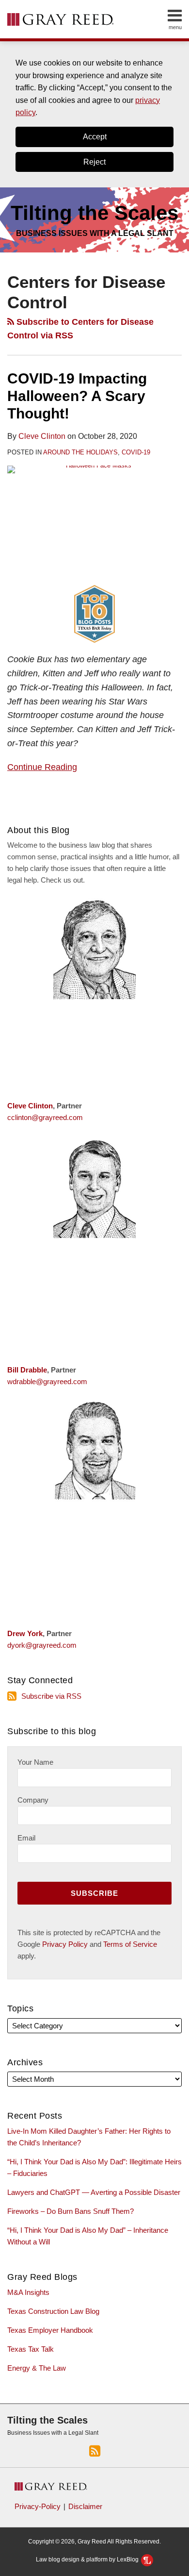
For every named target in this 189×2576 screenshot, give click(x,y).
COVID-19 (136, 452)
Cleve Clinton (42, 436)
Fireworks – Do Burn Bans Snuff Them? (71, 2211)
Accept (95, 137)
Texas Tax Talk (31, 2349)
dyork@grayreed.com (42, 1645)
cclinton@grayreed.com (45, 1117)
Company (33, 1800)
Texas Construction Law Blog (53, 2311)
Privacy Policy (65, 1944)
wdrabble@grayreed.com (47, 1381)
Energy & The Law (37, 2368)
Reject (94, 162)
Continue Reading (42, 766)
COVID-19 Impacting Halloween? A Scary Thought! (77, 396)
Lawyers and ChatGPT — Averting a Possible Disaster (94, 2192)
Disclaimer (85, 2506)
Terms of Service (130, 1944)
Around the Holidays (80, 452)
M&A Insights (28, 2292)
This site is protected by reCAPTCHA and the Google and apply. (89, 1944)
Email (26, 1838)
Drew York (25, 1633)
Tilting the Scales (47, 2420)
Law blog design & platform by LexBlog (88, 2559)
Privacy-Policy (38, 2506)
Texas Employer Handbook (50, 2330)
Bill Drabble (27, 1370)
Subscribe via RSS (51, 1696)
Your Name (35, 1762)
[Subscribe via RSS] (95, 2450)
